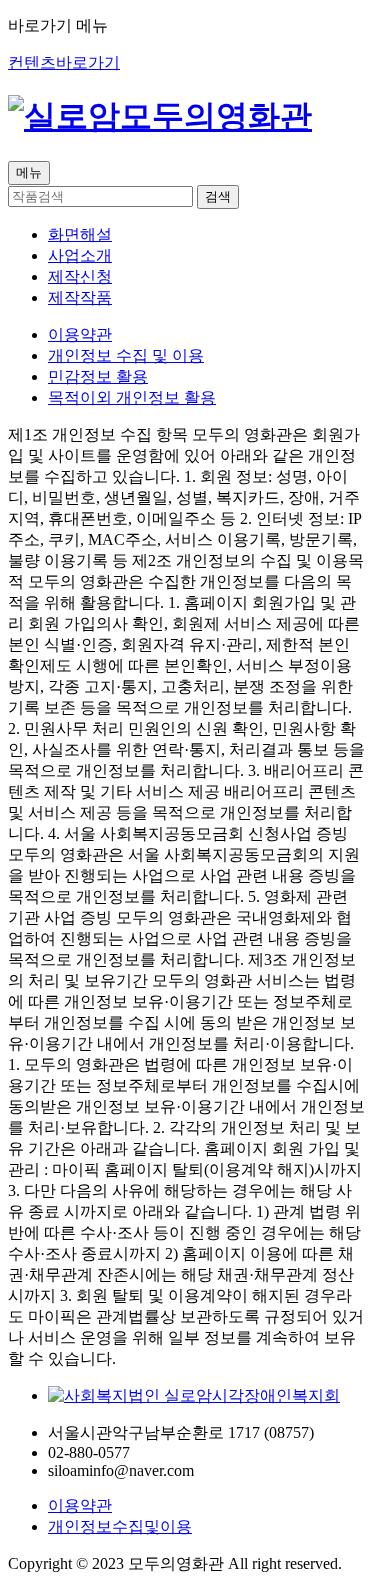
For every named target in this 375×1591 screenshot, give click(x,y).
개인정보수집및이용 (120, 1526)
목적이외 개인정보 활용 (132, 397)
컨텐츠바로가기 (64, 62)
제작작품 (80, 297)
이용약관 (80, 334)
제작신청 (80, 276)
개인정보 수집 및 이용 (126, 355)
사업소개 (80, 255)
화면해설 (80, 234)
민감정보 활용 (98, 376)
